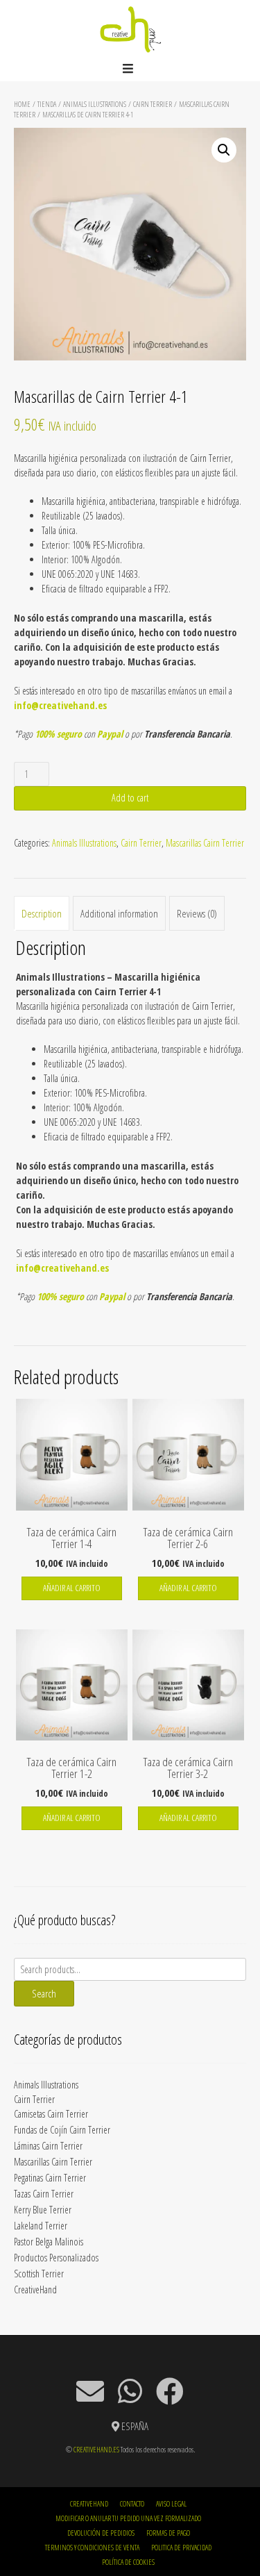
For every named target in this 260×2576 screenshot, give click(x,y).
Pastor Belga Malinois (49, 2242)
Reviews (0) (197, 913)
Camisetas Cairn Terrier (51, 2114)
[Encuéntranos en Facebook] (170, 2391)
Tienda (47, 104)
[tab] (42, 913)
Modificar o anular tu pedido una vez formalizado (128, 2518)
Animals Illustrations (95, 104)
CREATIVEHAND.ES (96, 2449)
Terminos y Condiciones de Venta (92, 2547)
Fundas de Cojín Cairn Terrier (62, 2130)
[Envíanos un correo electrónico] (90, 2391)
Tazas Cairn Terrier (44, 2194)
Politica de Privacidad (181, 2547)
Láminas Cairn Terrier (48, 2146)
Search (44, 1993)
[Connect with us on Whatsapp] (130, 2391)
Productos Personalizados (56, 2258)
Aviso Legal (171, 2503)
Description (42, 913)
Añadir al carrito (72, 1588)
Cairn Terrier (153, 104)
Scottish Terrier (39, 2274)
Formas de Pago (168, 2533)
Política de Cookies (128, 2562)
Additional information (119, 913)
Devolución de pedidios (101, 2533)
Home (22, 104)
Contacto (132, 2503)
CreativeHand (35, 2290)
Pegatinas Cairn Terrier (50, 2178)
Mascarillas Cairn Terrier (205, 843)
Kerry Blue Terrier (43, 2210)
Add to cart (130, 798)
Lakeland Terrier (41, 2226)
